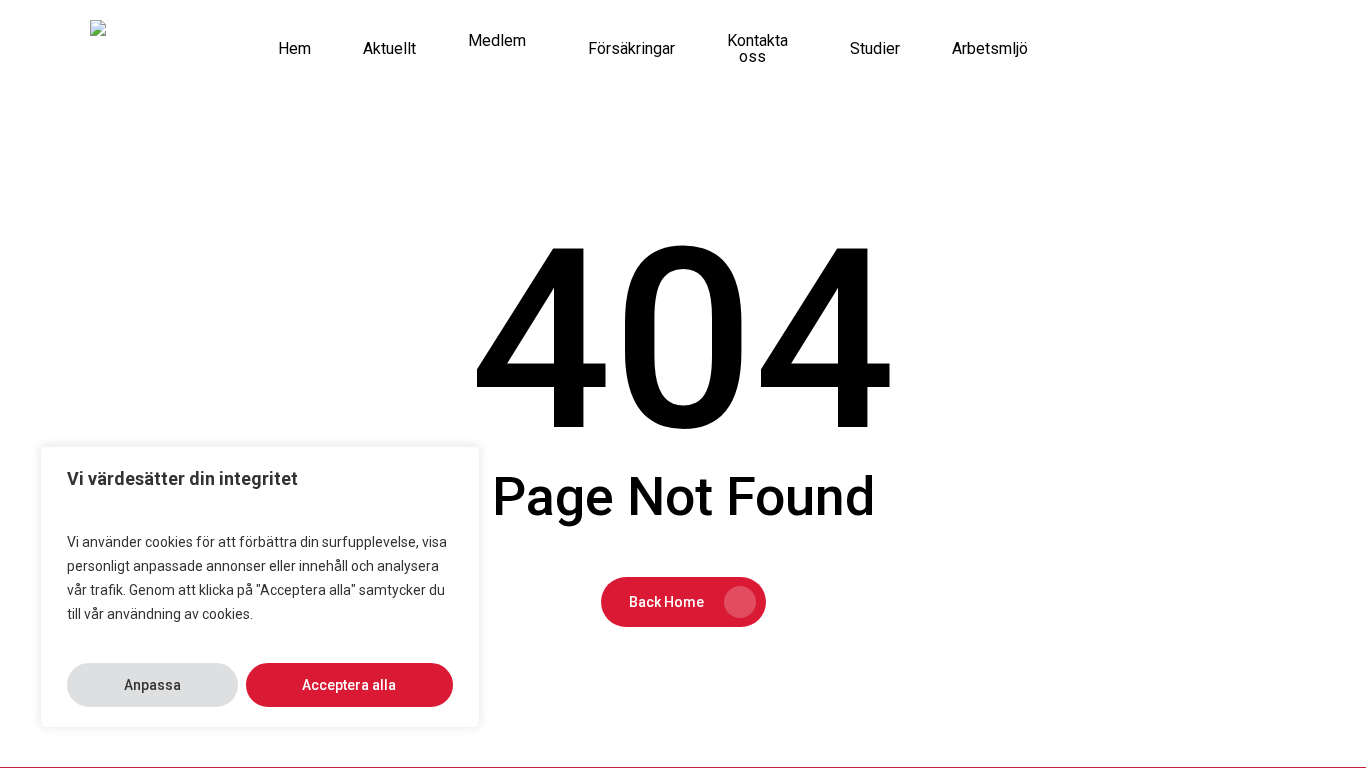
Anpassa (152, 685)
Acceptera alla (349, 685)
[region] (260, 587)
